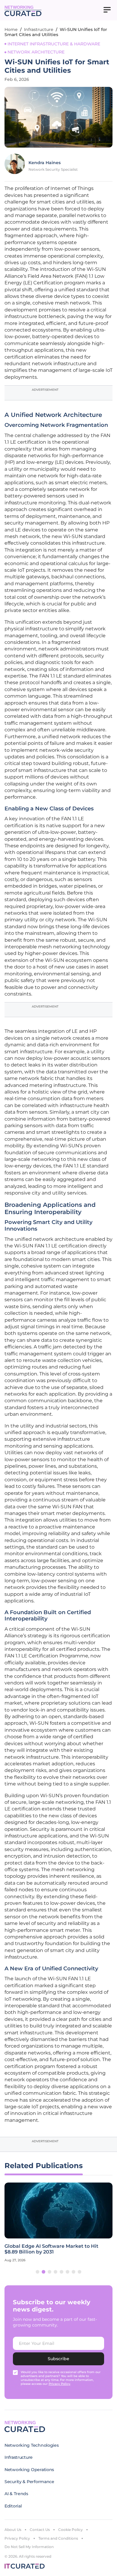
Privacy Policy (17, 2538)
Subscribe (58, 2359)
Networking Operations (29, 2470)
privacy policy (59, 2384)
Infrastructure (39, 29)
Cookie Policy (70, 2530)
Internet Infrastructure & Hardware (54, 44)
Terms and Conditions (58, 2538)
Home (11, 29)
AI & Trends (16, 2494)
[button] (37, 2272)
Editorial (13, 2506)
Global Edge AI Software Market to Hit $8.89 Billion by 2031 (51, 2249)
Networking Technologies (32, 2445)
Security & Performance (29, 2482)
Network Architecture (36, 52)
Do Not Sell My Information (29, 2547)
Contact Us (40, 2530)
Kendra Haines (45, 163)
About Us (13, 2530)
